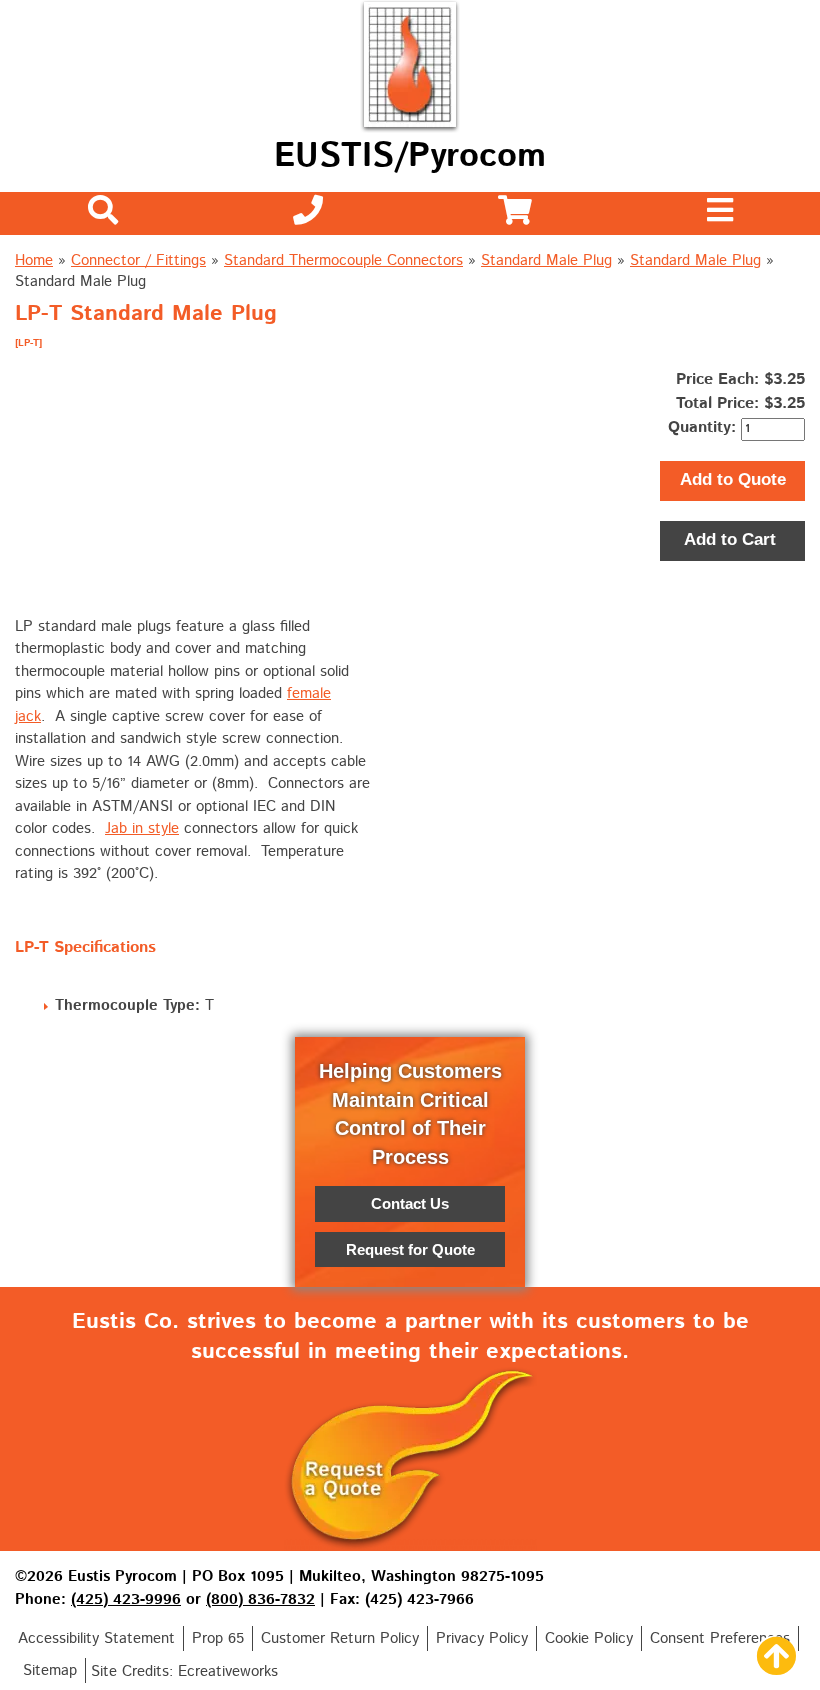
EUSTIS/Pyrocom (410, 156)
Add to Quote (733, 479)
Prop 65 (218, 1638)
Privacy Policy (482, 1638)
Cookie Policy (589, 1638)
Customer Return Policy (340, 1638)
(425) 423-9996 (126, 1599)
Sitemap (50, 1670)
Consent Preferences (720, 1638)
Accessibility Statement (96, 1638)
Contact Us (410, 1203)
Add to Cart (732, 539)
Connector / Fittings (138, 260)
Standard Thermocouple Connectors (343, 260)
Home (34, 260)
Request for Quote (410, 1249)
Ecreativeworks (228, 1671)
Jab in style (142, 828)
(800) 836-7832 (260, 1599)
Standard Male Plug (546, 260)
